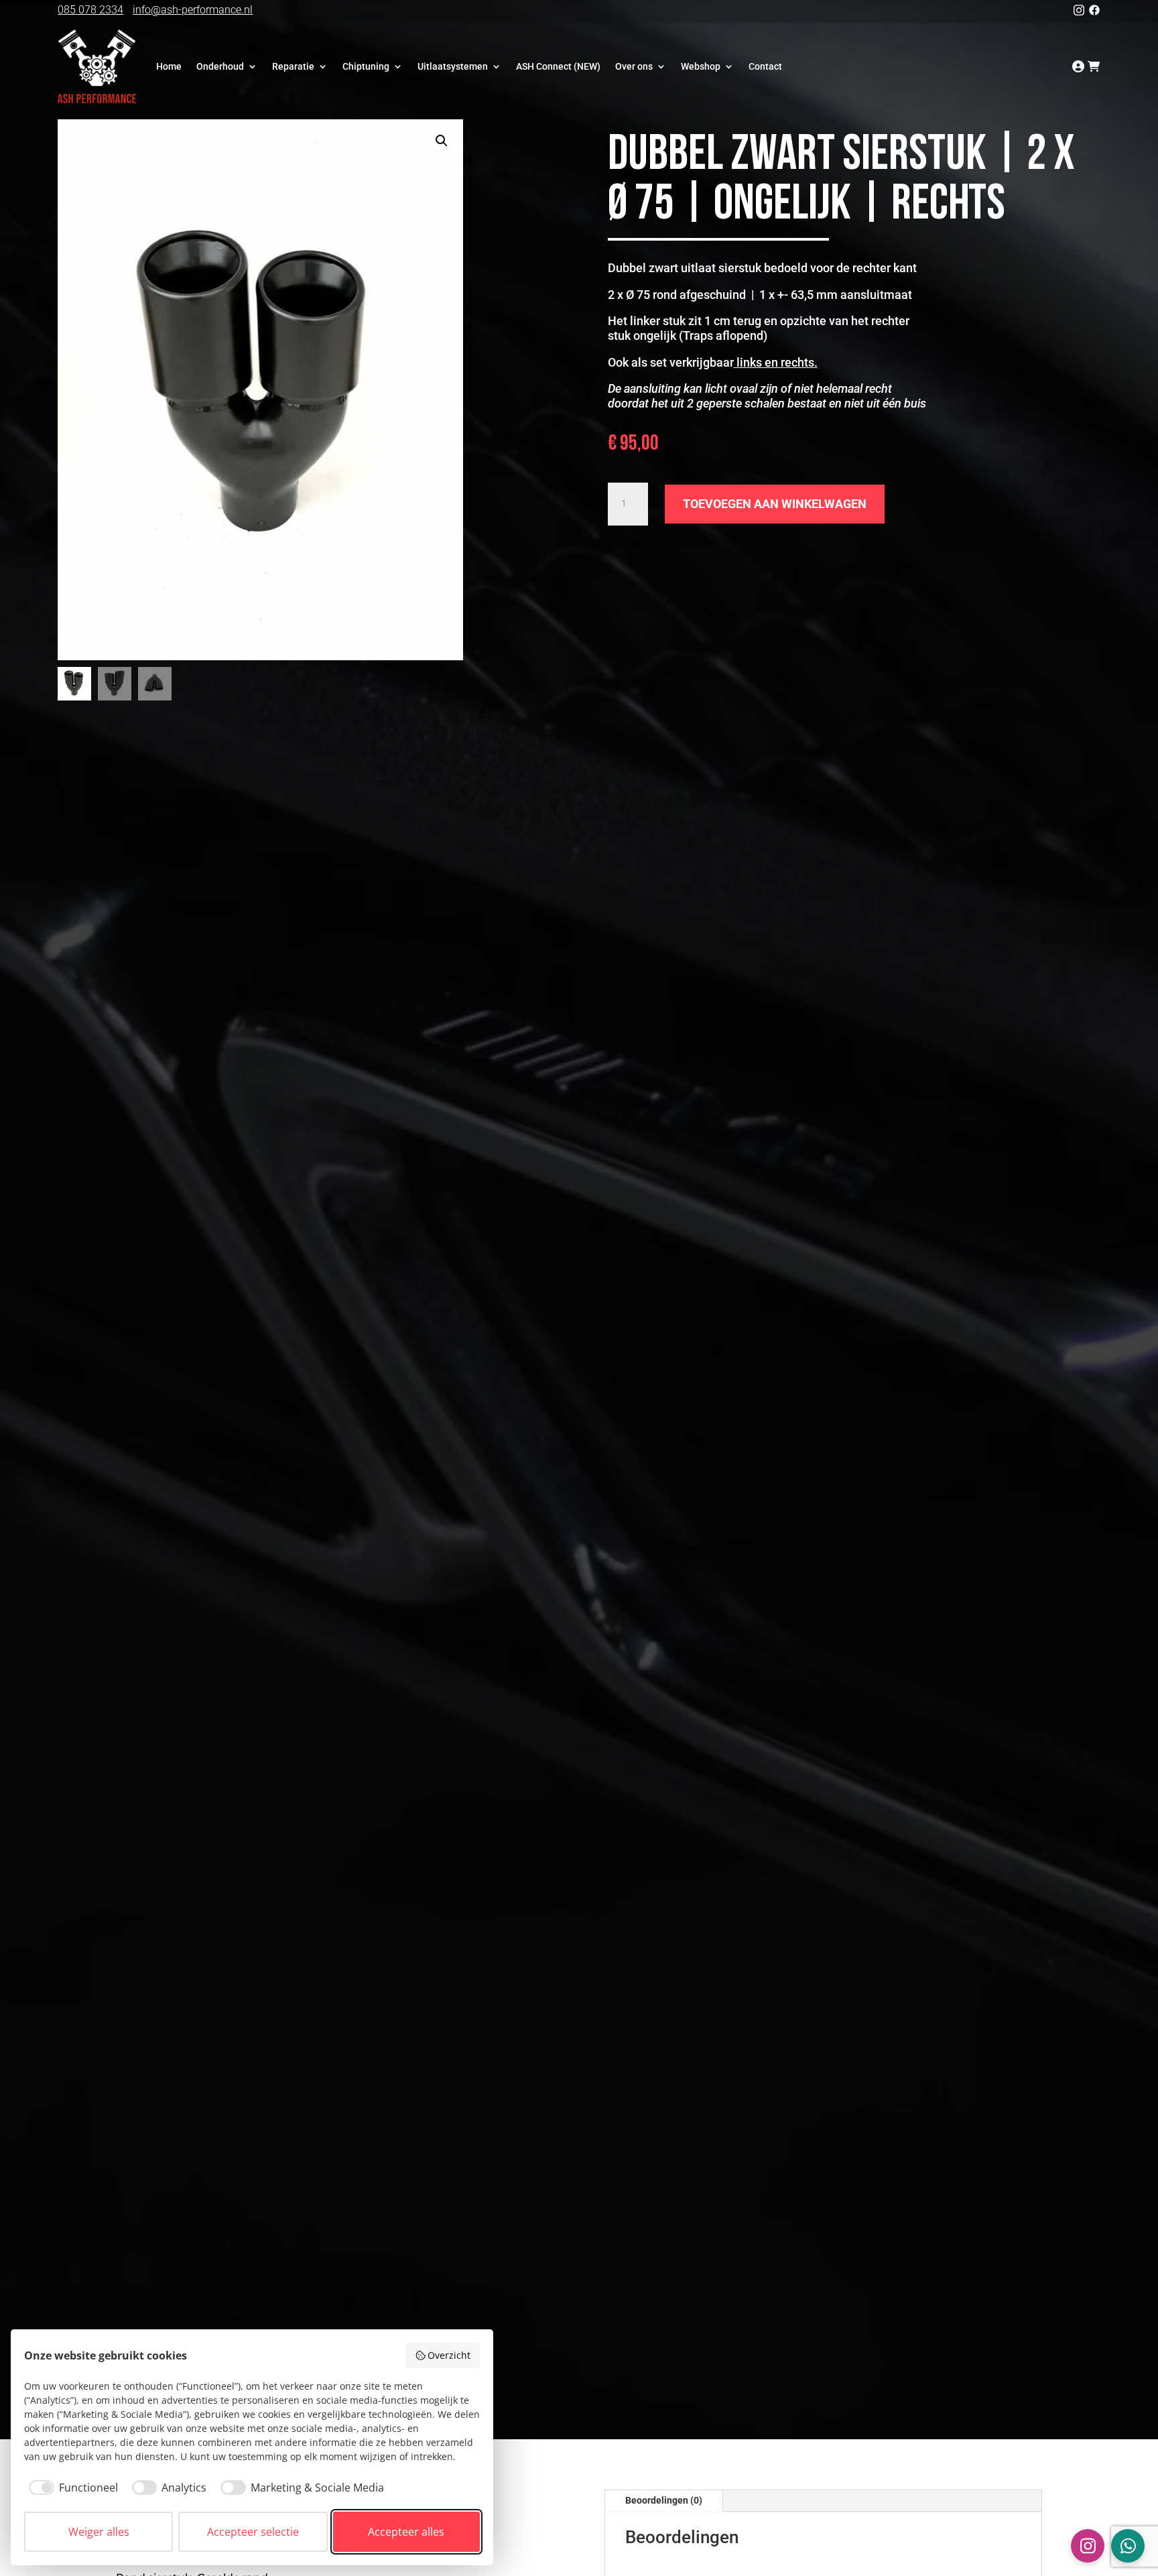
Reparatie (293, 66)
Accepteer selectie (253, 2532)
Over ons (634, 66)
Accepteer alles (406, 2532)
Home (169, 66)
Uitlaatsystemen (453, 66)
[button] (442, 141)
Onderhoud (220, 66)
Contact (765, 66)
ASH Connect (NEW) (558, 66)
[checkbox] (71, 2488)
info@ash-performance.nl (193, 10)
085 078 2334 (90, 10)
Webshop (701, 66)
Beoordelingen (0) (664, 2500)
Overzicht (449, 2355)
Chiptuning (366, 66)
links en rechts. (776, 362)
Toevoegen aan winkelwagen (775, 504)
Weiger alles (99, 2532)
